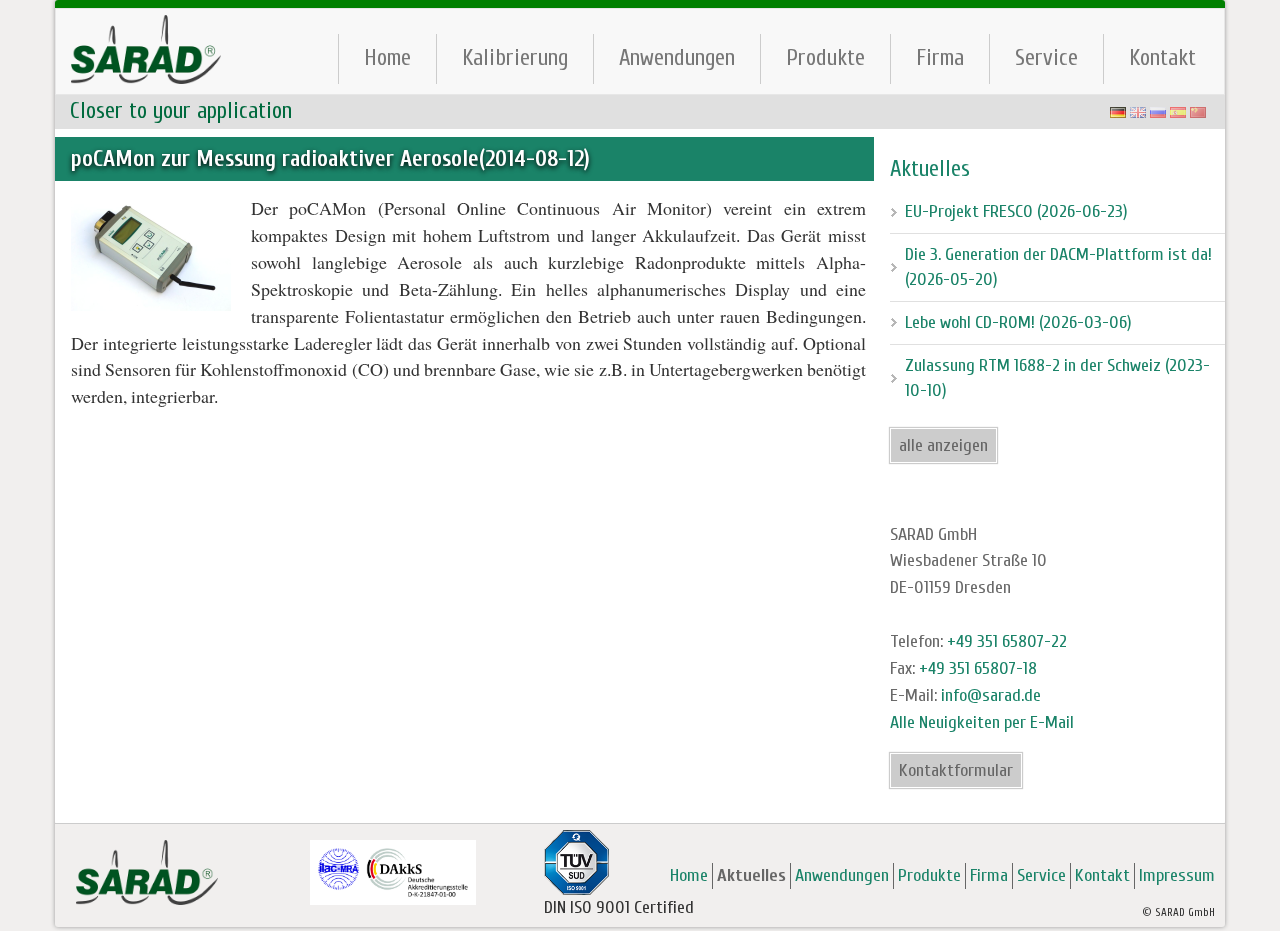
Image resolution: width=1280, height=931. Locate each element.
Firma (940, 57)
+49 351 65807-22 (1007, 641)
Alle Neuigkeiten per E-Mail (982, 722)
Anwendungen (677, 57)
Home (387, 57)
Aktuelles (751, 875)
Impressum (1177, 875)
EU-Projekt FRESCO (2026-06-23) (1016, 211)
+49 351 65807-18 (978, 668)
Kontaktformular (956, 770)
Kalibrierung (515, 57)
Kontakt (1162, 57)
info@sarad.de (991, 695)
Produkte (825, 57)
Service (1046, 57)
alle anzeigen (943, 445)
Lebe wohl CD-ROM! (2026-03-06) (1018, 322)
